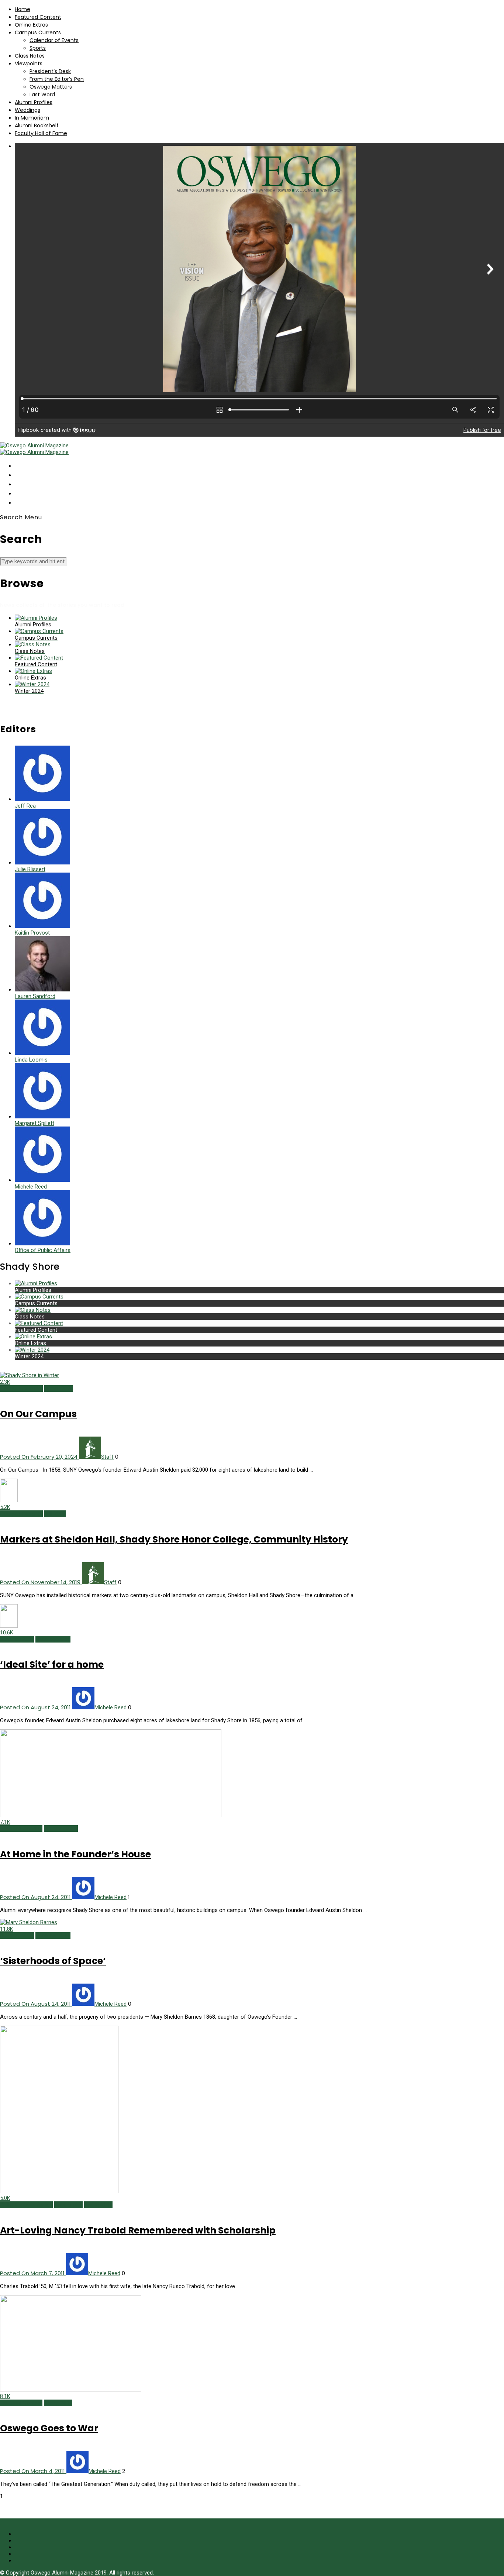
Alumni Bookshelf (37, 125)
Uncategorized (53, 1639)
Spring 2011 (98, 2205)
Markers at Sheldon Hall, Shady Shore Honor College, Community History (174, 1539)
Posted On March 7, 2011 (33, 2273)
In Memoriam (32, 118)
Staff (107, 1457)
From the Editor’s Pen (57, 79)
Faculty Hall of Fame (41, 133)
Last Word (42, 94)
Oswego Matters (51, 87)
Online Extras (31, 25)
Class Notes (30, 56)
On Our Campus (38, 1414)
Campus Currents (38, 32)
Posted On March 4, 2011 (33, 2471)
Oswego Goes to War (49, 2428)
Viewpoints (29, 63)
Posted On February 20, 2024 (39, 1457)
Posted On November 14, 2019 (41, 1582)
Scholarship (68, 2205)
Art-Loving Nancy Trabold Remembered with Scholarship (138, 2230)
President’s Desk (50, 71)
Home (23, 9)
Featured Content (38, 17)
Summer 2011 (17, 1639)
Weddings (27, 110)
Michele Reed (111, 1707)
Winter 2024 (59, 1389)
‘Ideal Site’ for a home (52, 1664)
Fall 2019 (55, 1514)
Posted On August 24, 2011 (36, 1707)
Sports (38, 48)
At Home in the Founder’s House (75, 1854)
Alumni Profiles (34, 102)
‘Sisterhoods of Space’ (53, 1961)
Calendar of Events (54, 40)
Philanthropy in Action (26, 2205)
